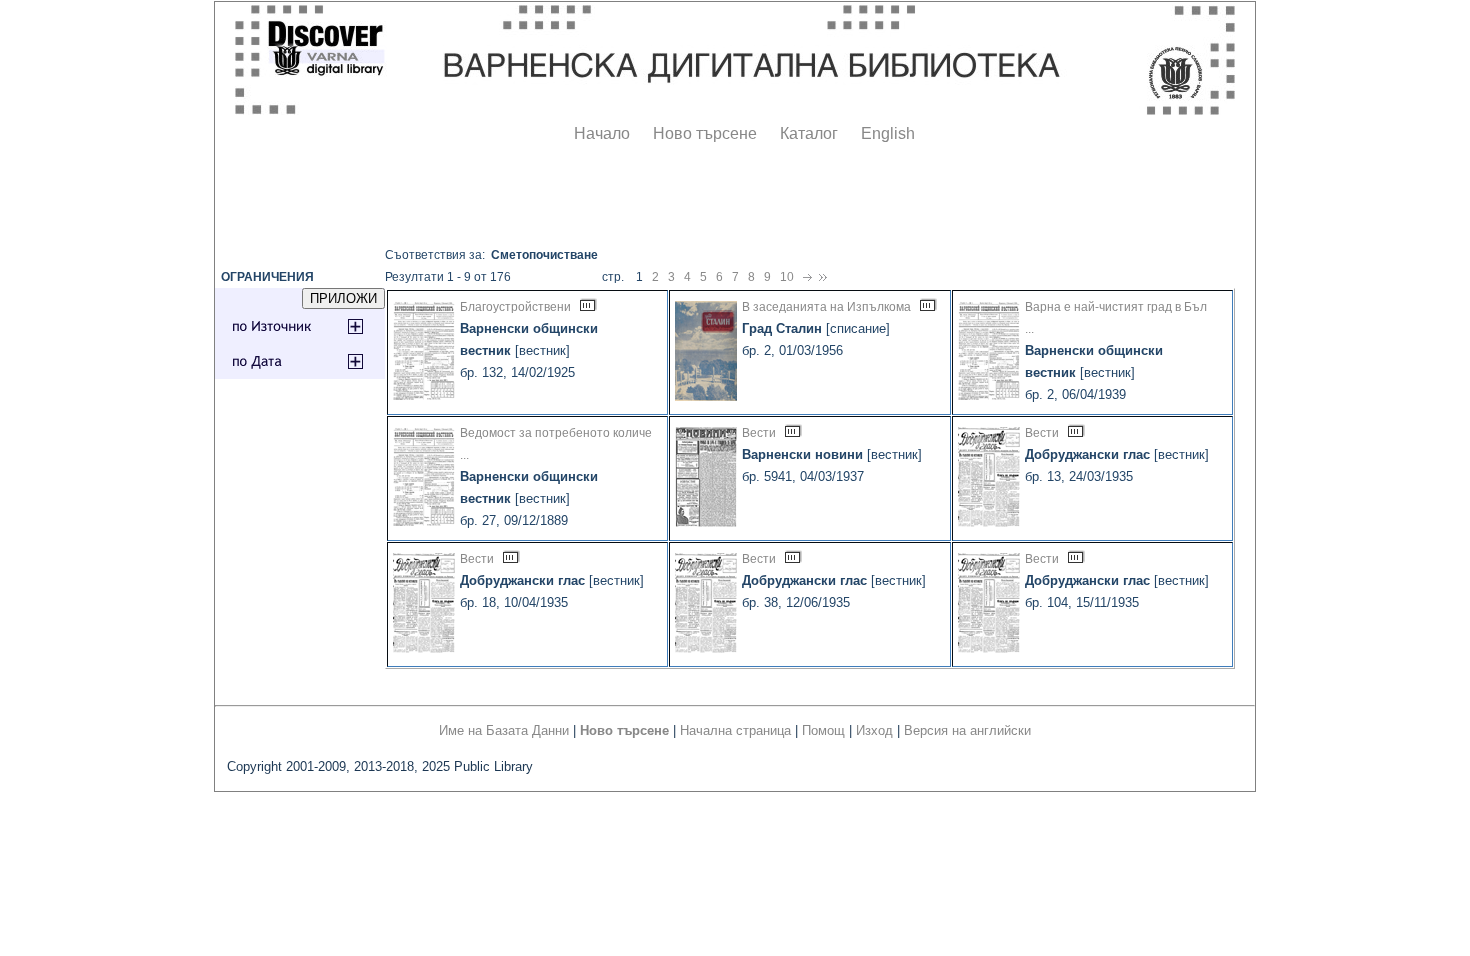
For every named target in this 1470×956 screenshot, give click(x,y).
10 (787, 277)
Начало (602, 133)
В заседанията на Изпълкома (826, 307)
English (888, 133)
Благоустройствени (515, 307)
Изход (874, 730)
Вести (759, 433)
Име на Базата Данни (504, 730)
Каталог (809, 133)
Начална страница (735, 730)
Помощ (823, 730)
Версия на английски (967, 730)
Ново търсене (705, 133)
